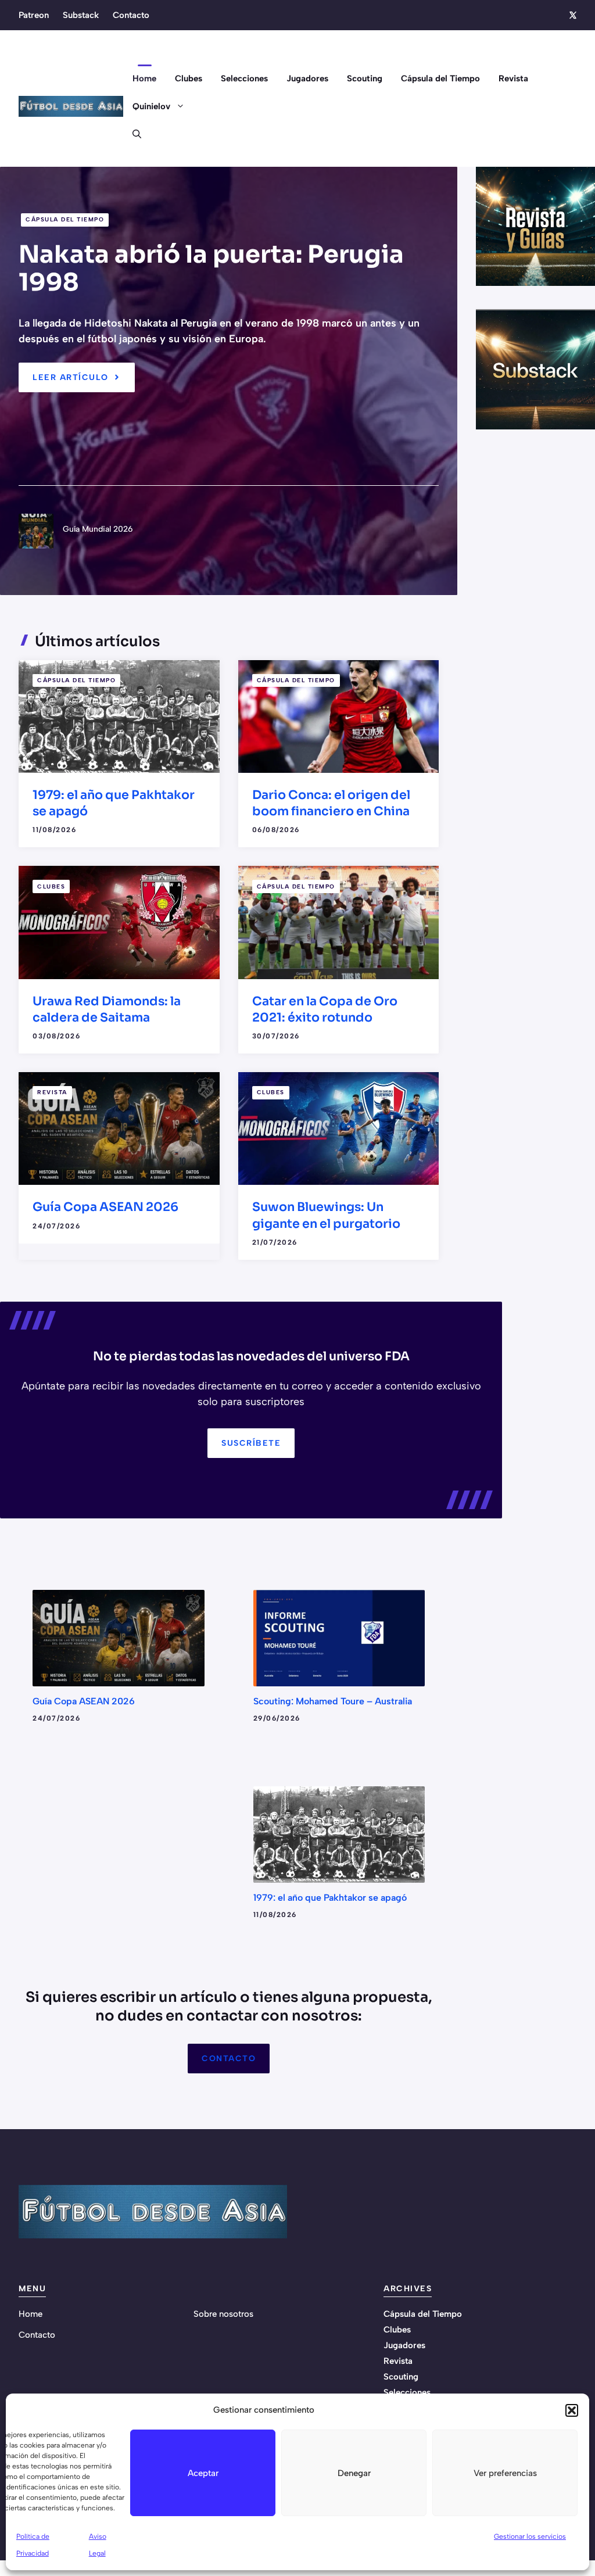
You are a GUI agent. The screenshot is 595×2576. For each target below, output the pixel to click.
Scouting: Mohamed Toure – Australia (333, 1701)
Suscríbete (251, 1443)
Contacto (131, 15)
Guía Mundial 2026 (98, 529)
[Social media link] (572, 15)
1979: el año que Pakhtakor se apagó (330, 1898)
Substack (81, 15)
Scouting (365, 78)
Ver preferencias (505, 2473)
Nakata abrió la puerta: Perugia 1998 (211, 268)
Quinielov (151, 106)
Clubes (189, 78)
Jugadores (307, 78)
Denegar (354, 2473)
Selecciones (244, 78)
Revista (513, 78)
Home (144, 78)
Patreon (34, 15)
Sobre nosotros (223, 2314)
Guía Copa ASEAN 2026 (105, 1207)
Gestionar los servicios (530, 2536)
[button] (572, 2410)
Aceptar (203, 2473)
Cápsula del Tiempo (440, 78)
